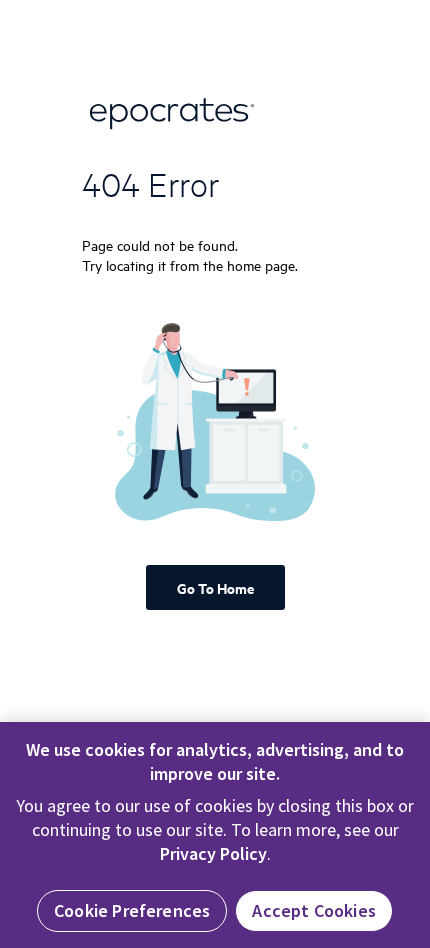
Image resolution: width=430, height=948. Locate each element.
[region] (215, 835)
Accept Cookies (314, 910)
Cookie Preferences (132, 910)
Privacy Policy (213, 853)
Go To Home (215, 587)
